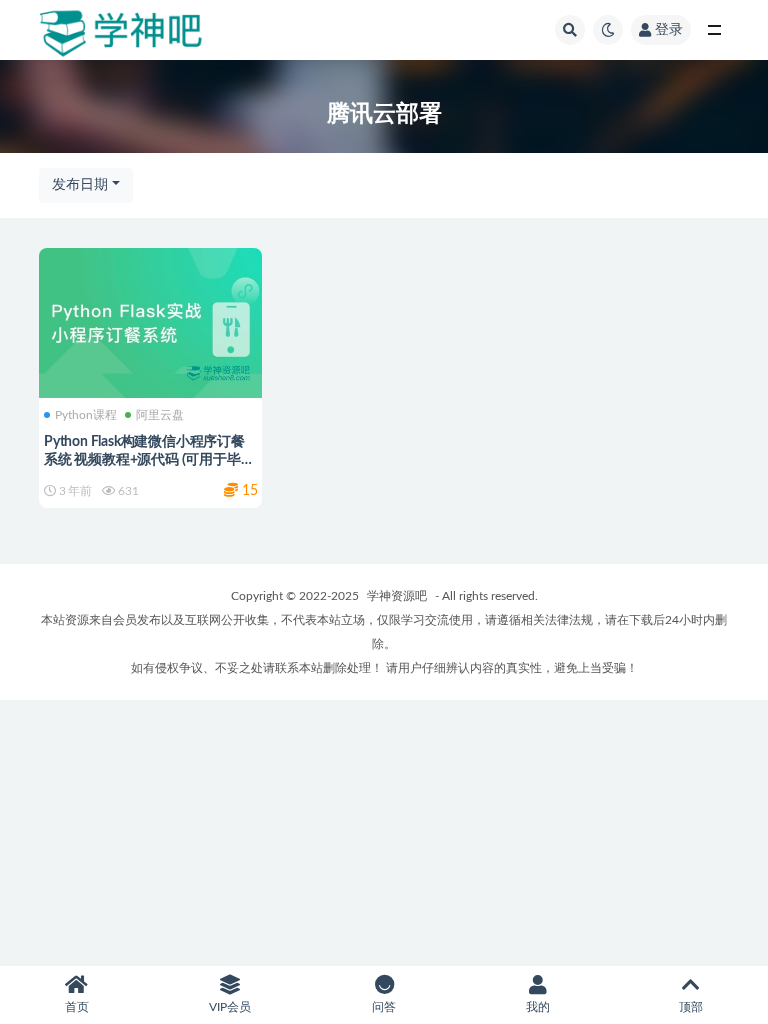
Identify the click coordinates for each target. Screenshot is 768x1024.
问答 (384, 1007)
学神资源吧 (397, 596)
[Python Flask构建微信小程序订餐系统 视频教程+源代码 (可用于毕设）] (150, 321)
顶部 (691, 1007)
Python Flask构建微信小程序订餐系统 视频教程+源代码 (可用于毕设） (144, 460)
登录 (669, 30)
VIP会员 (230, 1007)
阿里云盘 (160, 415)
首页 (77, 1007)
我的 (538, 1007)
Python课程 (86, 415)
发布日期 (80, 185)
